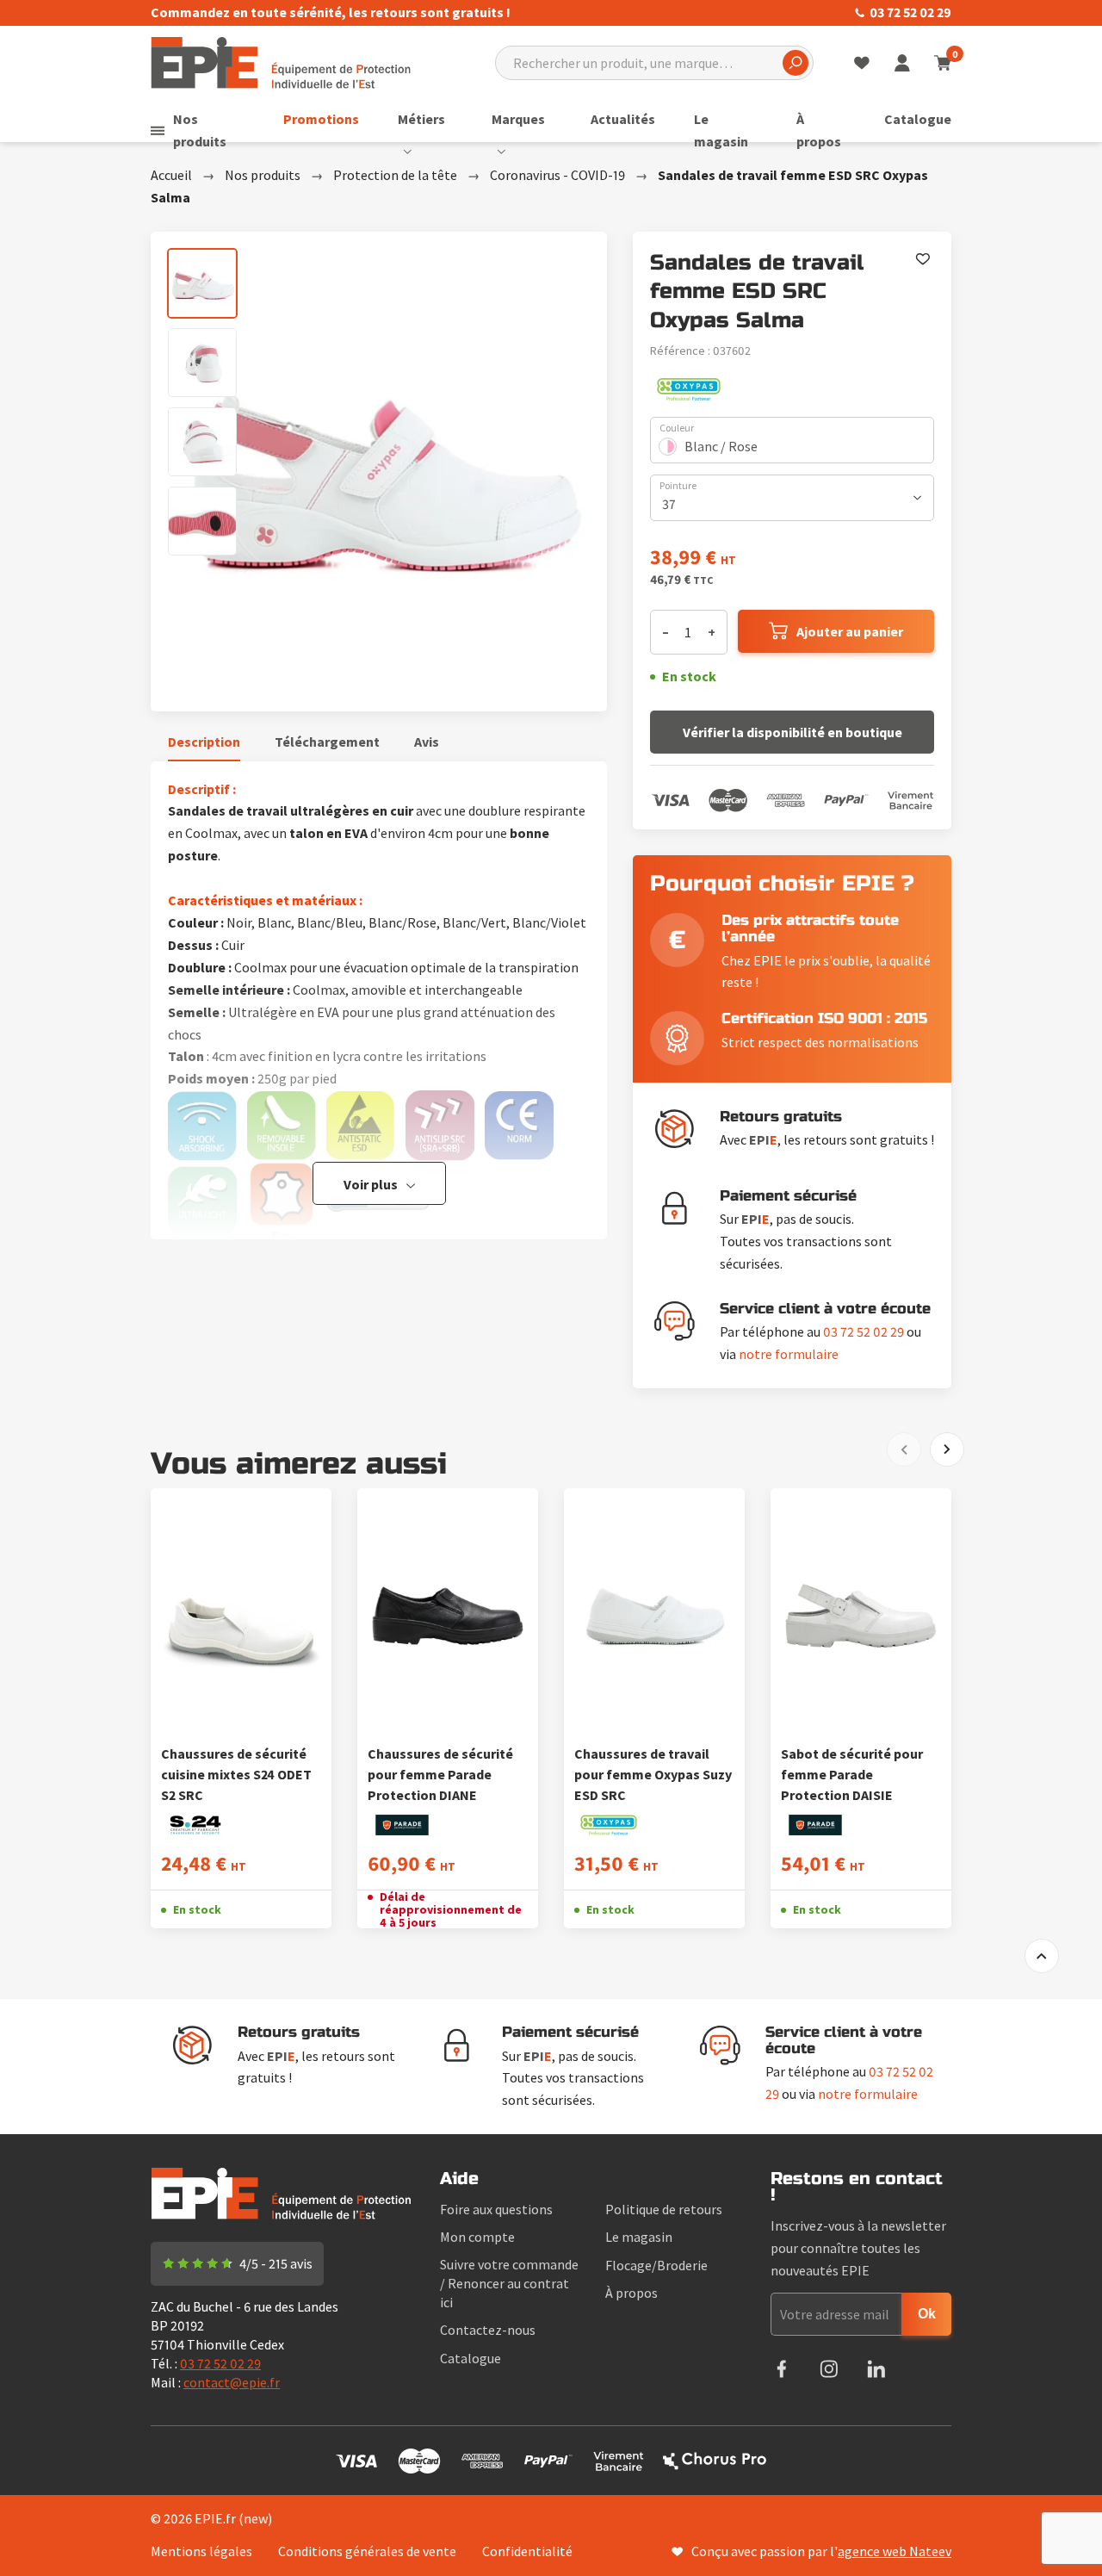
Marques (518, 119)
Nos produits (200, 130)
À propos (819, 130)
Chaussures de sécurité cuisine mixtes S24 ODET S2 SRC (236, 1774)
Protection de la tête (395, 175)
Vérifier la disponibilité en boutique (792, 732)
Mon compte (477, 2237)
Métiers (421, 119)
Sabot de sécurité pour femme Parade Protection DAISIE (852, 1774)
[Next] (947, 1449)
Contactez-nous (488, 2330)
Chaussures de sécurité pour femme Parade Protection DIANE (440, 1774)
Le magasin (721, 130)
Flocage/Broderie (656, 2265)
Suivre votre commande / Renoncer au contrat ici (509, 2283)
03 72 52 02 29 (910, 12)
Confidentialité (527, 2551)
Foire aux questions (496, 2209)
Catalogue (918, 119)
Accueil (171, 175)
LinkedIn (876, 2369)
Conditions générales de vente (367, 2551)
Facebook (781, 2369)
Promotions (321, 119)
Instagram (829, 2369)
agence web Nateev (895, 2551)
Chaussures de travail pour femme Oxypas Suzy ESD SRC (653, 1774)
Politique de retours (664, 2209)
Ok (927, 2314)
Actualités (623, 119)
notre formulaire (789, 1354)
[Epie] (281, 61)
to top (1042, 1956)
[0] (942, 63)
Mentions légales (201, 2551)
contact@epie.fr (232, 2382)
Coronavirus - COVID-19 (557, 175)
